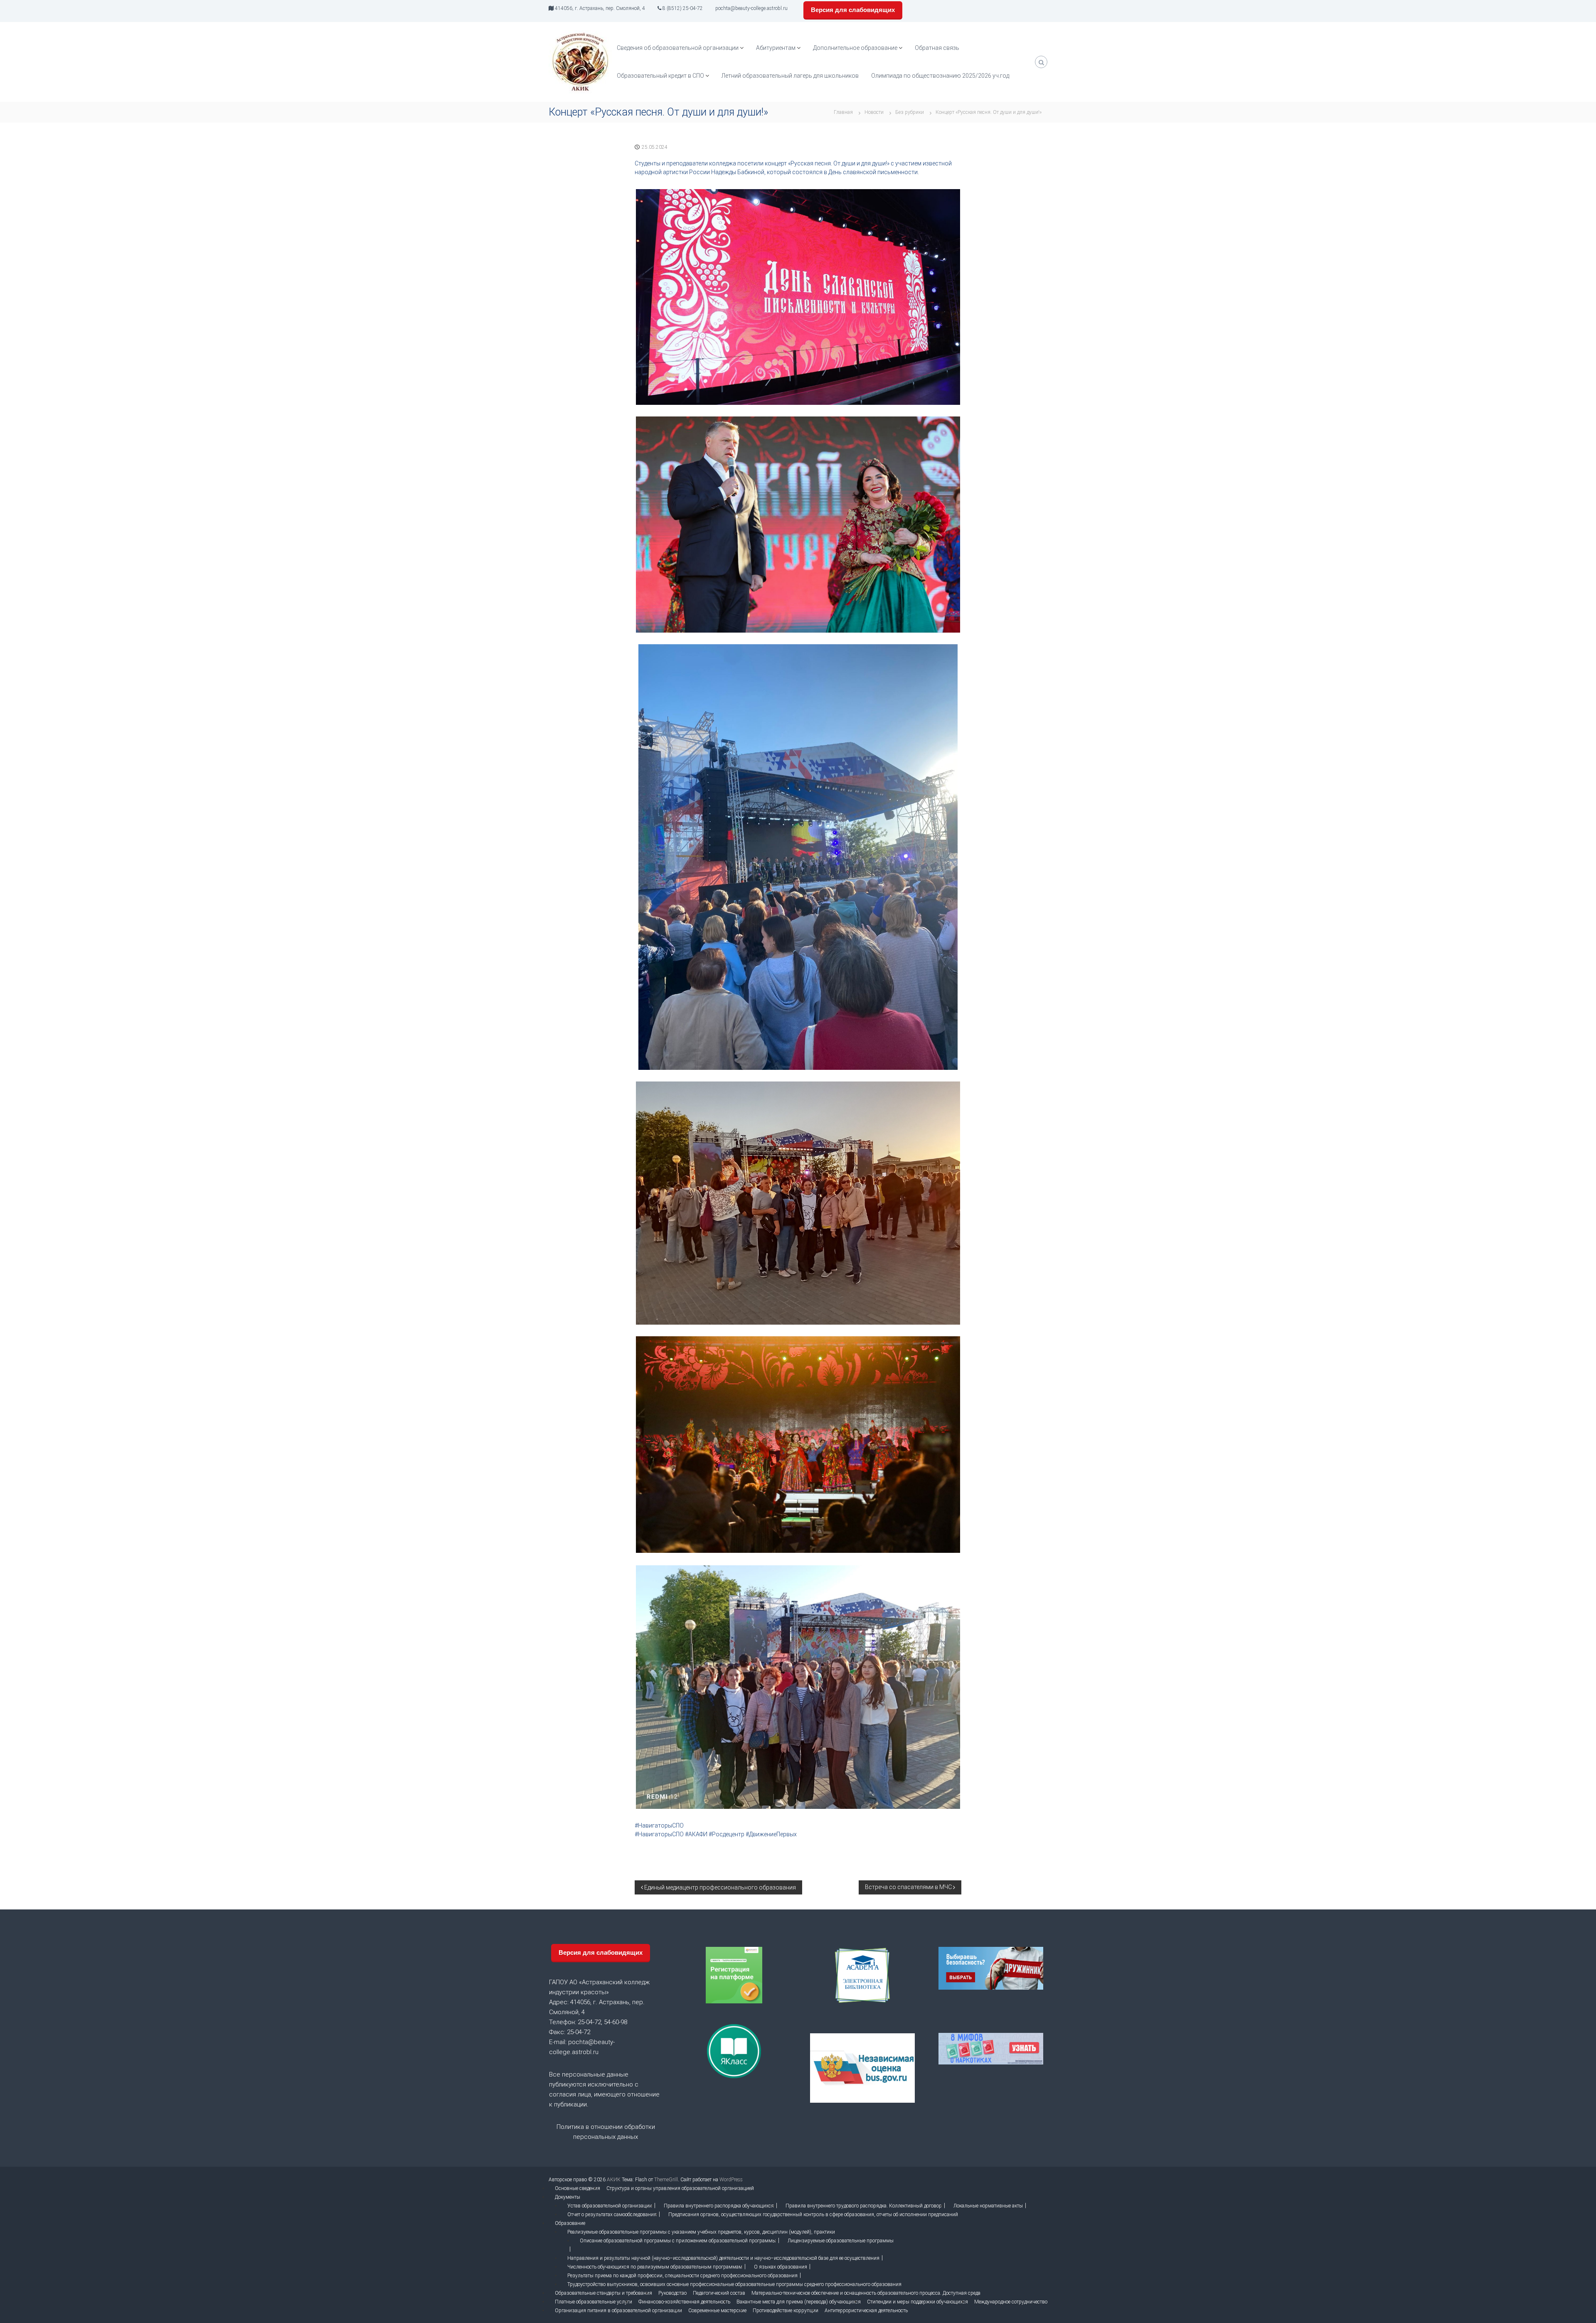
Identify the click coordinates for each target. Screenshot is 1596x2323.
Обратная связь (937, 48)
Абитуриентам (776, 48)
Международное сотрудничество (1011, 2302)
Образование (570, 2223)
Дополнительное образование (855, 48)
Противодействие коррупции (786, 2311)
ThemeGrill (666, 2180)
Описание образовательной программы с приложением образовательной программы (678, 2241)
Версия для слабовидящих (853, 10)
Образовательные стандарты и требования (603, 2293)
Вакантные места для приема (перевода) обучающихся (799, 2302)
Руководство (672, 2293)
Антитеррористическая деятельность (866, 2311)
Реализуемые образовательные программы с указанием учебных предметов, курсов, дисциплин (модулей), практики (701, 2232)
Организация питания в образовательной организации (618, 2311)
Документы (568, 2197)
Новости (874, 112)
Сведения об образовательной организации (678, 48)
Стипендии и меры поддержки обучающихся (917, 2302)
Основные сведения (578, 2188)
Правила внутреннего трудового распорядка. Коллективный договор (864, 2206)
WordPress (731, 2180)
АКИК (614, 2180)
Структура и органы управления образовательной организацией (680, 2188)
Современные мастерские (717, 2311)
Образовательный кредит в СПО (660, 76)
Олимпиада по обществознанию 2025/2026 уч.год (940, 76)
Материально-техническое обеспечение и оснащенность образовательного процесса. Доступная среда (866, 2293)
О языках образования (781, 2267)
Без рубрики (910, 112)
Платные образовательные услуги (594, 2302)
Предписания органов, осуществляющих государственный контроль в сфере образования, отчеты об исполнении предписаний (813, 2215)
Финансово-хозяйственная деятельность (684, 2302)
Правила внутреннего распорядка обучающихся (719, 2206)
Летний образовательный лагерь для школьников (790, 76)
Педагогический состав (719, 2293)
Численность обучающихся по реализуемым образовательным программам (655, 2267)
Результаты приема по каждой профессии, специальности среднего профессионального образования (682, 2276)
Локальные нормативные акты (988, 2206)
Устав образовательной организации (610, 2206)
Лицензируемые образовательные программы (841, 2241)
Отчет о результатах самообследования (612, 2215)
